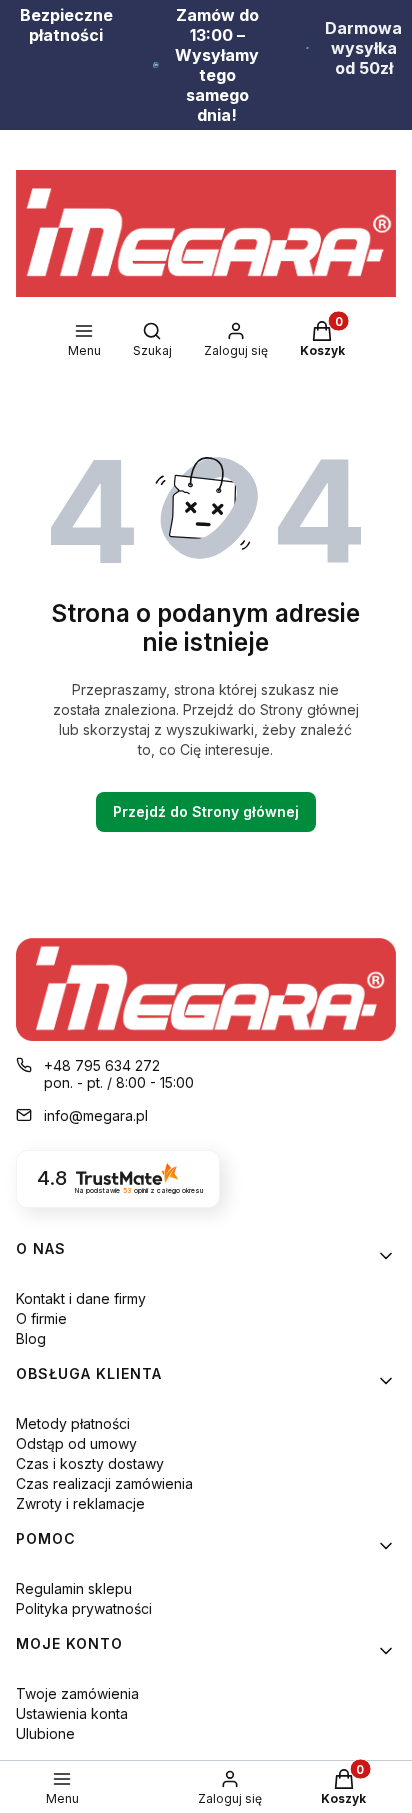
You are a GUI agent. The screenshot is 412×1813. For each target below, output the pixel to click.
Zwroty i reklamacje (80, 1503)
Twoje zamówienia (77, 1693)
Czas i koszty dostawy (90, 1463)
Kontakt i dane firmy (81, 1298)
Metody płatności (73, 1423)
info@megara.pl (96, 1115)
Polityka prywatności (84, 1608)
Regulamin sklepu (74, 1588)
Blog (31, 1338)
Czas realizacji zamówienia (104, 1483)
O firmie (41, 1318)
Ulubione (45, 1733)
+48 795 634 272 (102, 1065)
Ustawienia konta (72, 1713)
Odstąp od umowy (76, 1443)
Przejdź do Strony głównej (206, 811)
